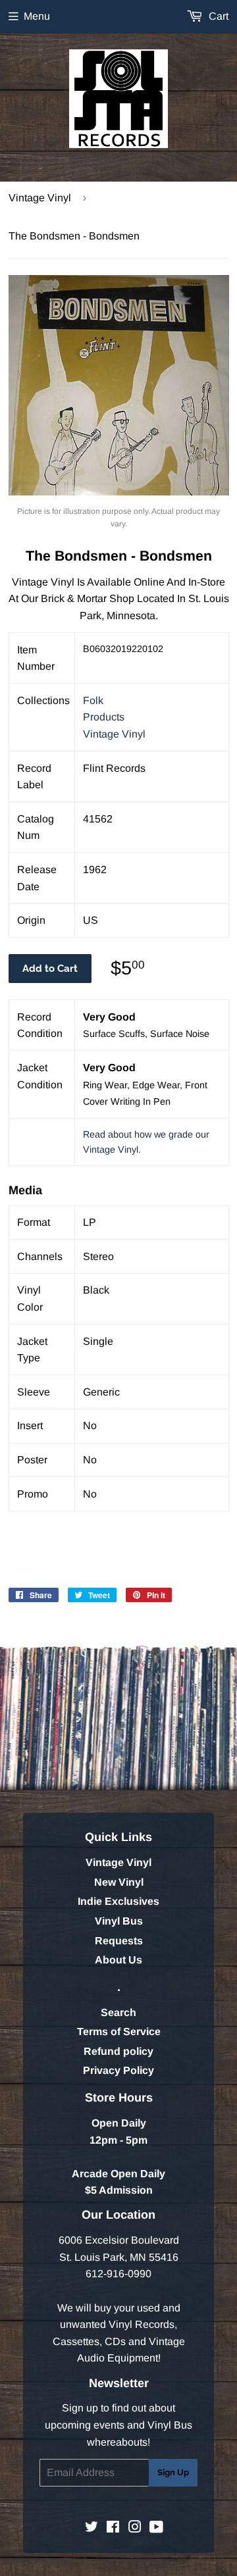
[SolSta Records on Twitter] (92, 2528)
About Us (118, 1960)
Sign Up (173, 2472)
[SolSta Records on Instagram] (135, 2528)
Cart (217, 16)
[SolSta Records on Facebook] (113, 2528)
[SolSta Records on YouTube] (156, 2528)
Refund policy (118, 2051)
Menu (37, 16)
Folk (93, 700)
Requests (119, 1941)
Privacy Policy (118, 2070)
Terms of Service (119, 2032)
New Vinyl (119, 1882)
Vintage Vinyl (40, 198)
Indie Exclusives (118, 1901)
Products (104, 717)
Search (118, 2012)
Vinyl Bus (119, 1921)
